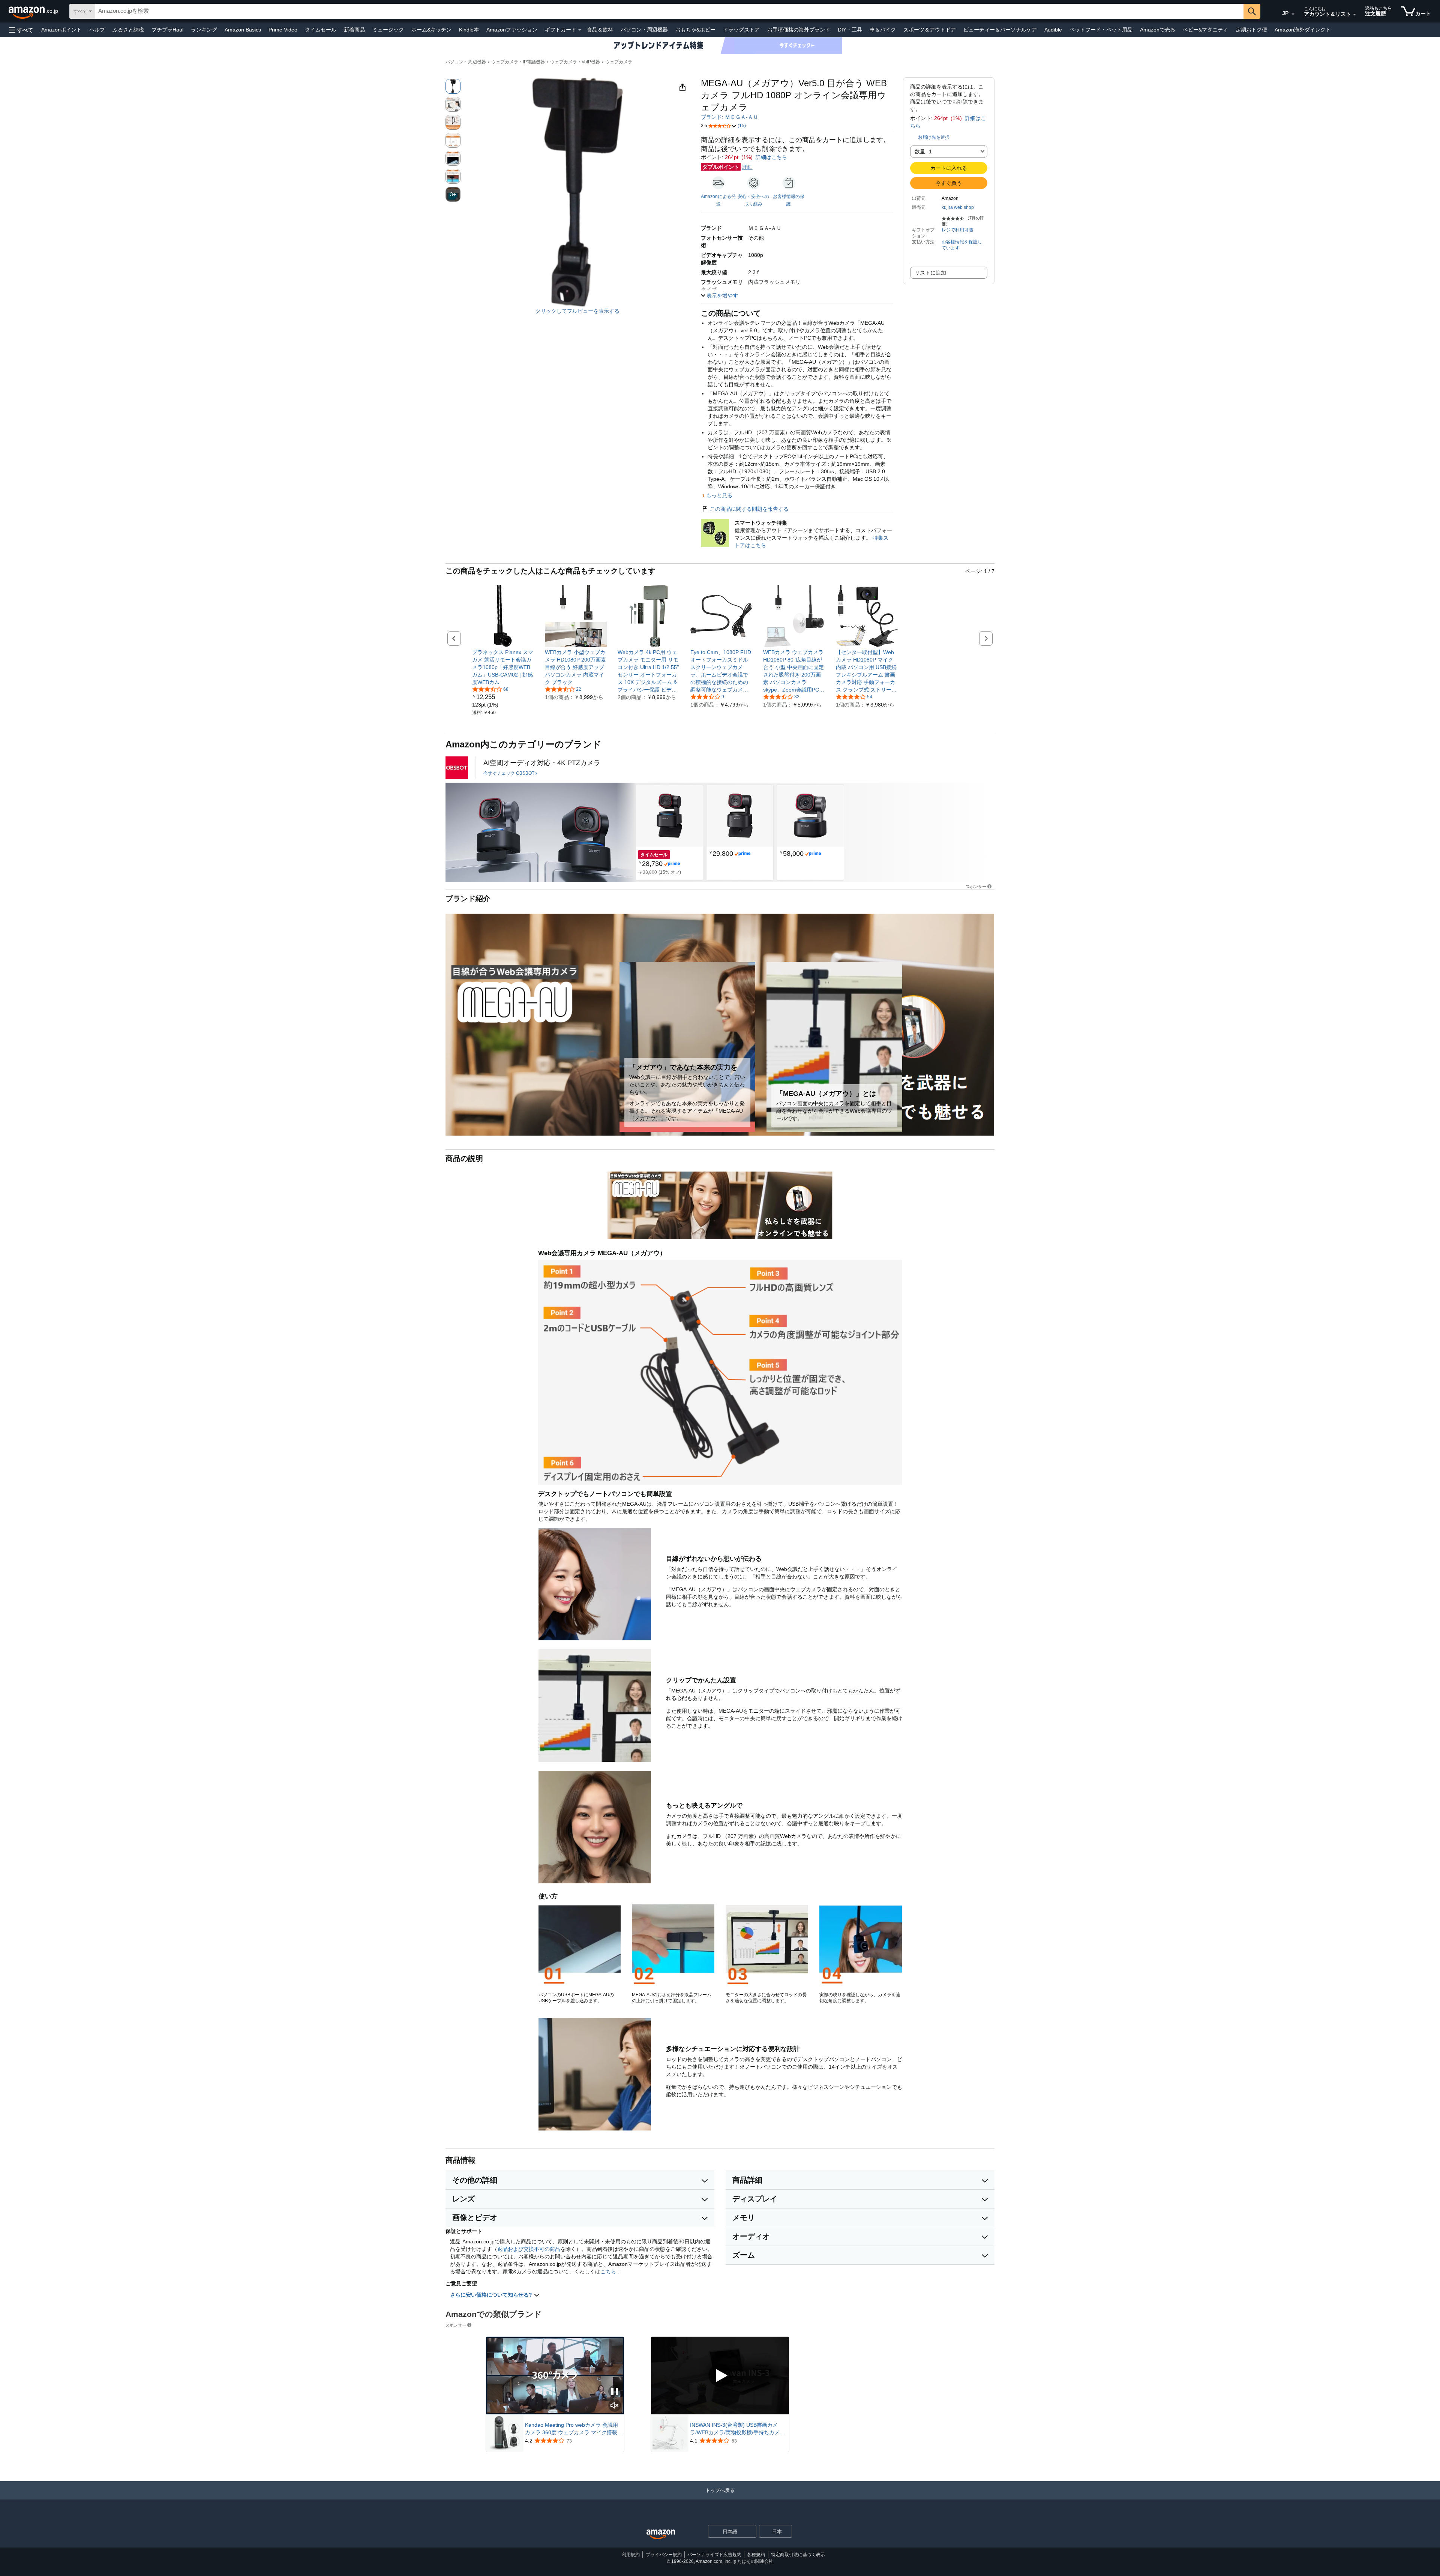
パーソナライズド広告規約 (714, 2555)
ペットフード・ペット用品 (1101, 30)
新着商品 (354, 30)
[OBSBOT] (457, 768)
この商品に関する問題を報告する (749, 509)
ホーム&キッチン (431, 30)
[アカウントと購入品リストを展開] (1354, 15)
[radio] (453, 86)
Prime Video (283, 30)
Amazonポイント (61, 30)
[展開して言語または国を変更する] (1293, 14)
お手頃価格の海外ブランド (799, 30)
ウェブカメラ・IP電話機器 (518, 62)
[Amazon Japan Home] (661, 2535)
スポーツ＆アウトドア (930, 30)
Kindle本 (469, 30)
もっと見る (719, 495)
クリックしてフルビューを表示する (577, 311)
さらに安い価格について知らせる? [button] (492, 2295)
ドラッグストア (741, 30)
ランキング (204, 30)
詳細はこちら (771, 157)
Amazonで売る (1158, 30)
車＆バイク (883, 30)
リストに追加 (930, 273)
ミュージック (388, 30)
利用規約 (631, 2555)
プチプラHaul (167, 30)
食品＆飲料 (600, 30)
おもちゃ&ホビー (695, 30)
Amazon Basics (243, 30)
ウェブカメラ (619, 62)
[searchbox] (669, 11)
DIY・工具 (850, 30)
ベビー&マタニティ (1205, 30)
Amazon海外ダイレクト (1303, 30)
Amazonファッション (512, 30)
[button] (21, 30)
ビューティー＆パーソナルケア (1000, 30)
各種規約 (756, 2555)
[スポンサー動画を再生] (720, 2376)
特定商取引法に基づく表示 (798, 2555)
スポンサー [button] (976, 886)
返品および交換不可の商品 (529, 2249)
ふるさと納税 (128, 30)
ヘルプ (97, 30)
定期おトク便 (1251, 30)
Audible (1053, 30)
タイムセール (321, 30)
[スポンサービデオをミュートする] (615, 2406)
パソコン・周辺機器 (644, 30)
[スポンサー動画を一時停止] (615, 2392)
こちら (608, 2271)
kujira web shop (958, 207)
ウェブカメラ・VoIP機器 (575, 62)
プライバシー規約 (664, 2555)
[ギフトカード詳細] (580, 30)
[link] (503, 667)
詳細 (747, 167)
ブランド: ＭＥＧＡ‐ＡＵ (730, 117)
